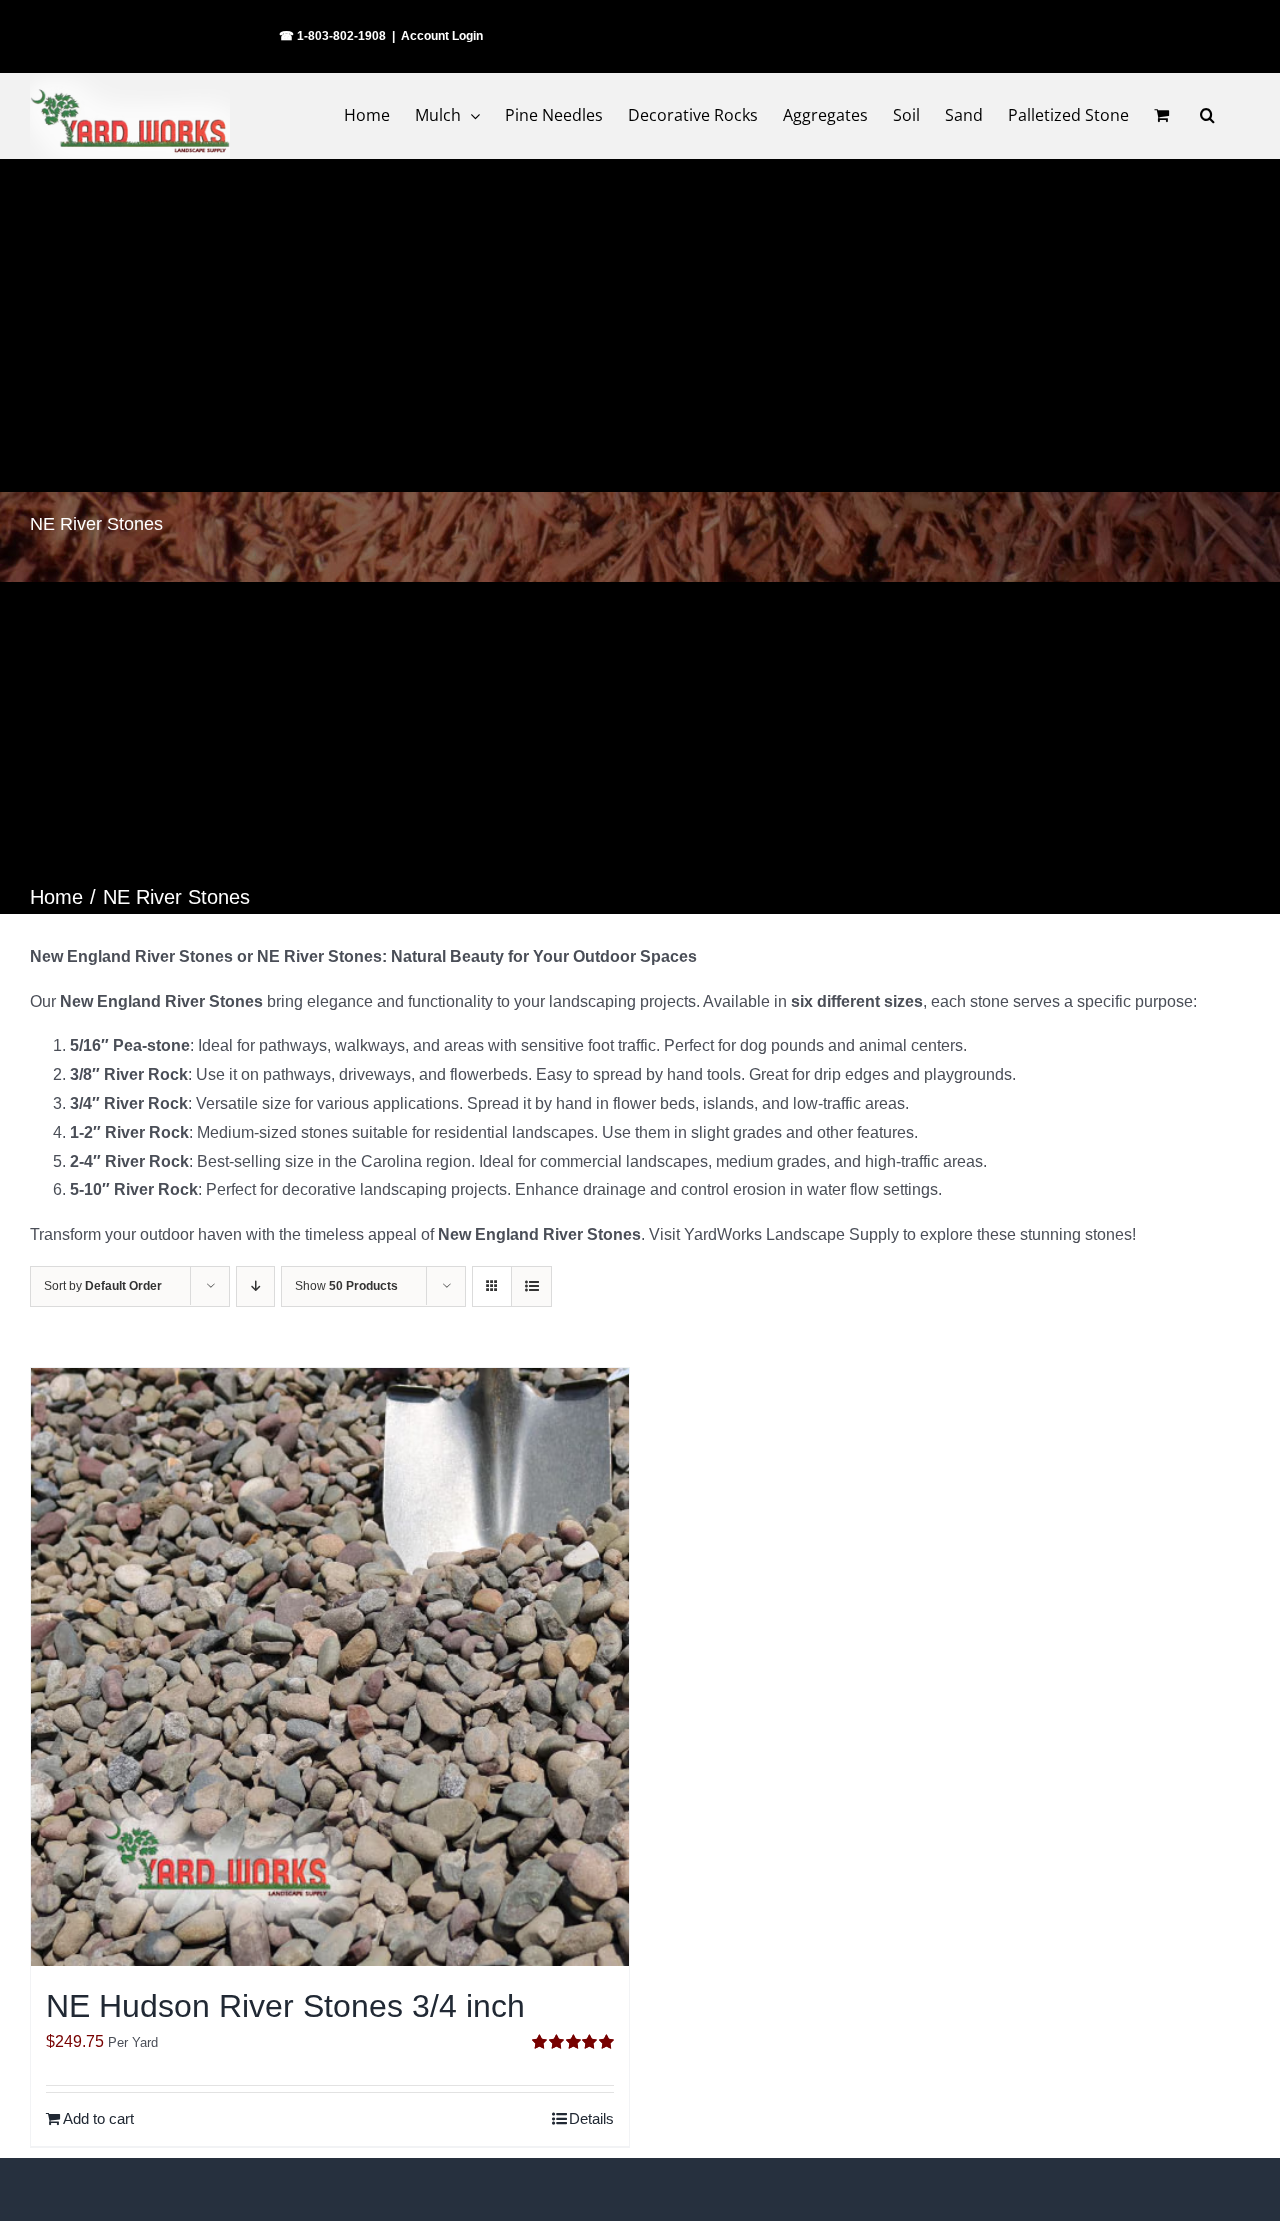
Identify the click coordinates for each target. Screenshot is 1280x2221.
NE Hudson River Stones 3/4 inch (285, 2006)
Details (591, 2118)
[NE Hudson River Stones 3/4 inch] (330, 1667)
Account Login (442, 36)
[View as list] (531, 1286)
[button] (1207, 115)
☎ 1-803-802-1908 (332, 36)
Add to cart (98, 2118)
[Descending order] (255, 1286)
